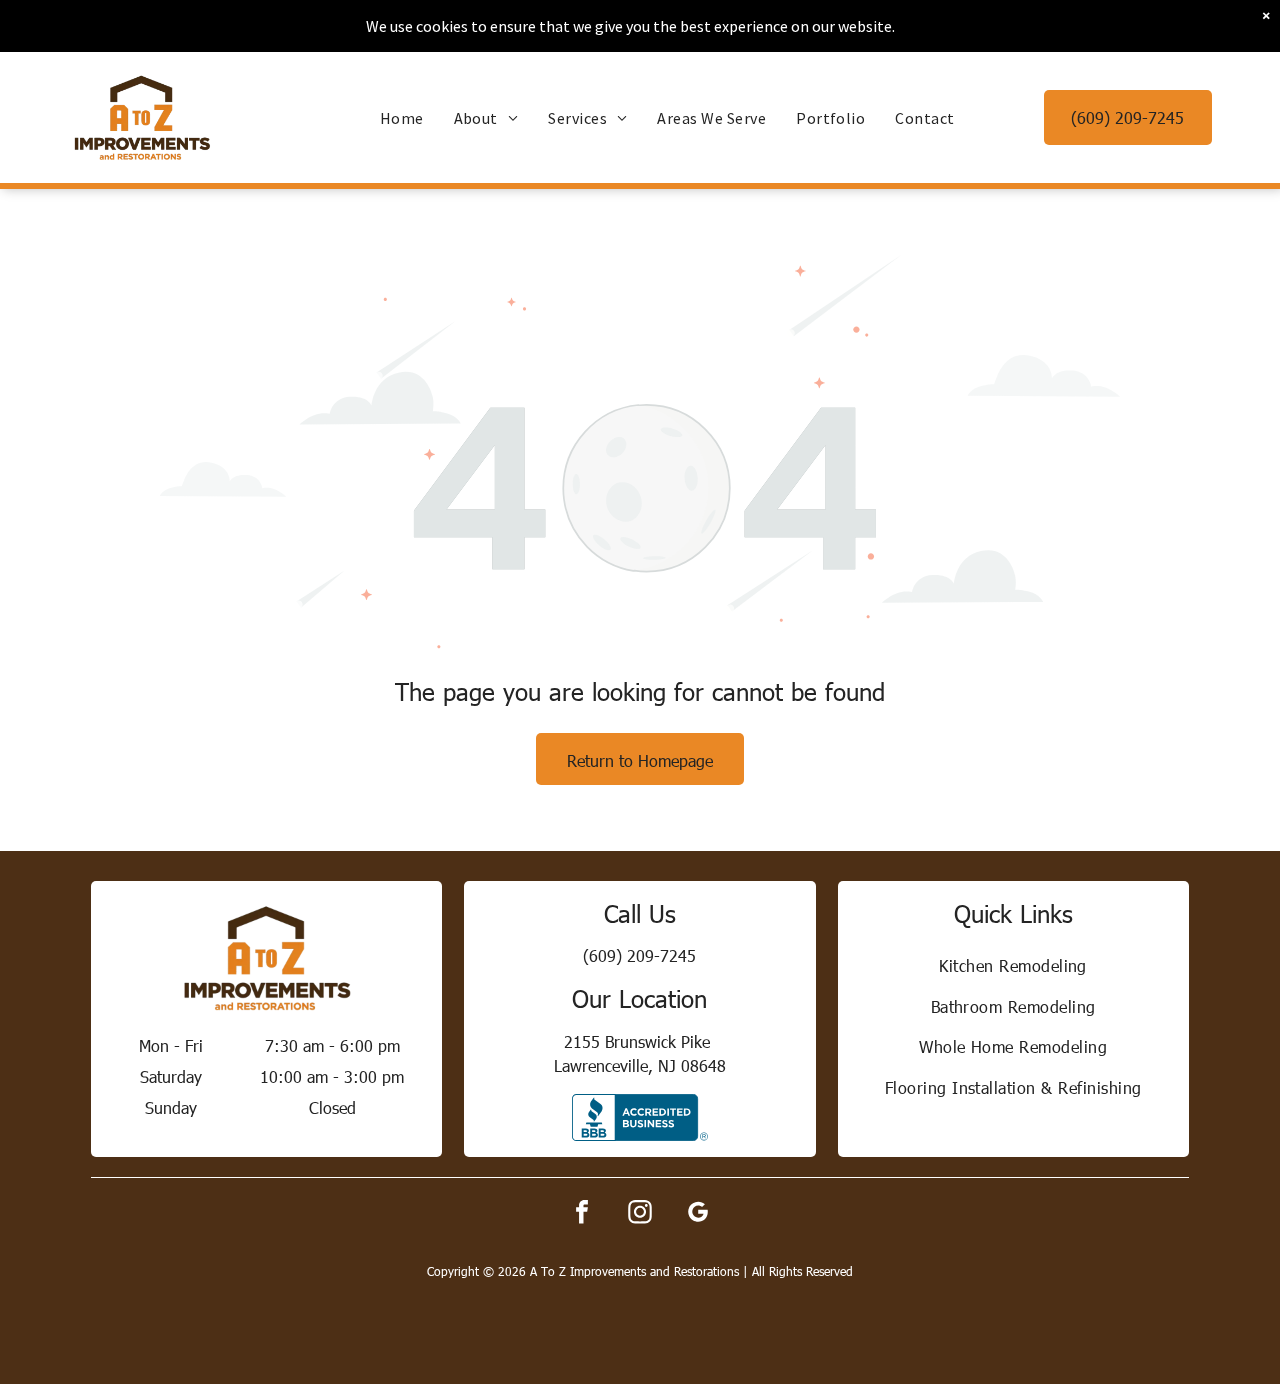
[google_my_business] (698, 1214)
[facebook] (582, 1214)
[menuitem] (402, 118)
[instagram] (640, 1214)
